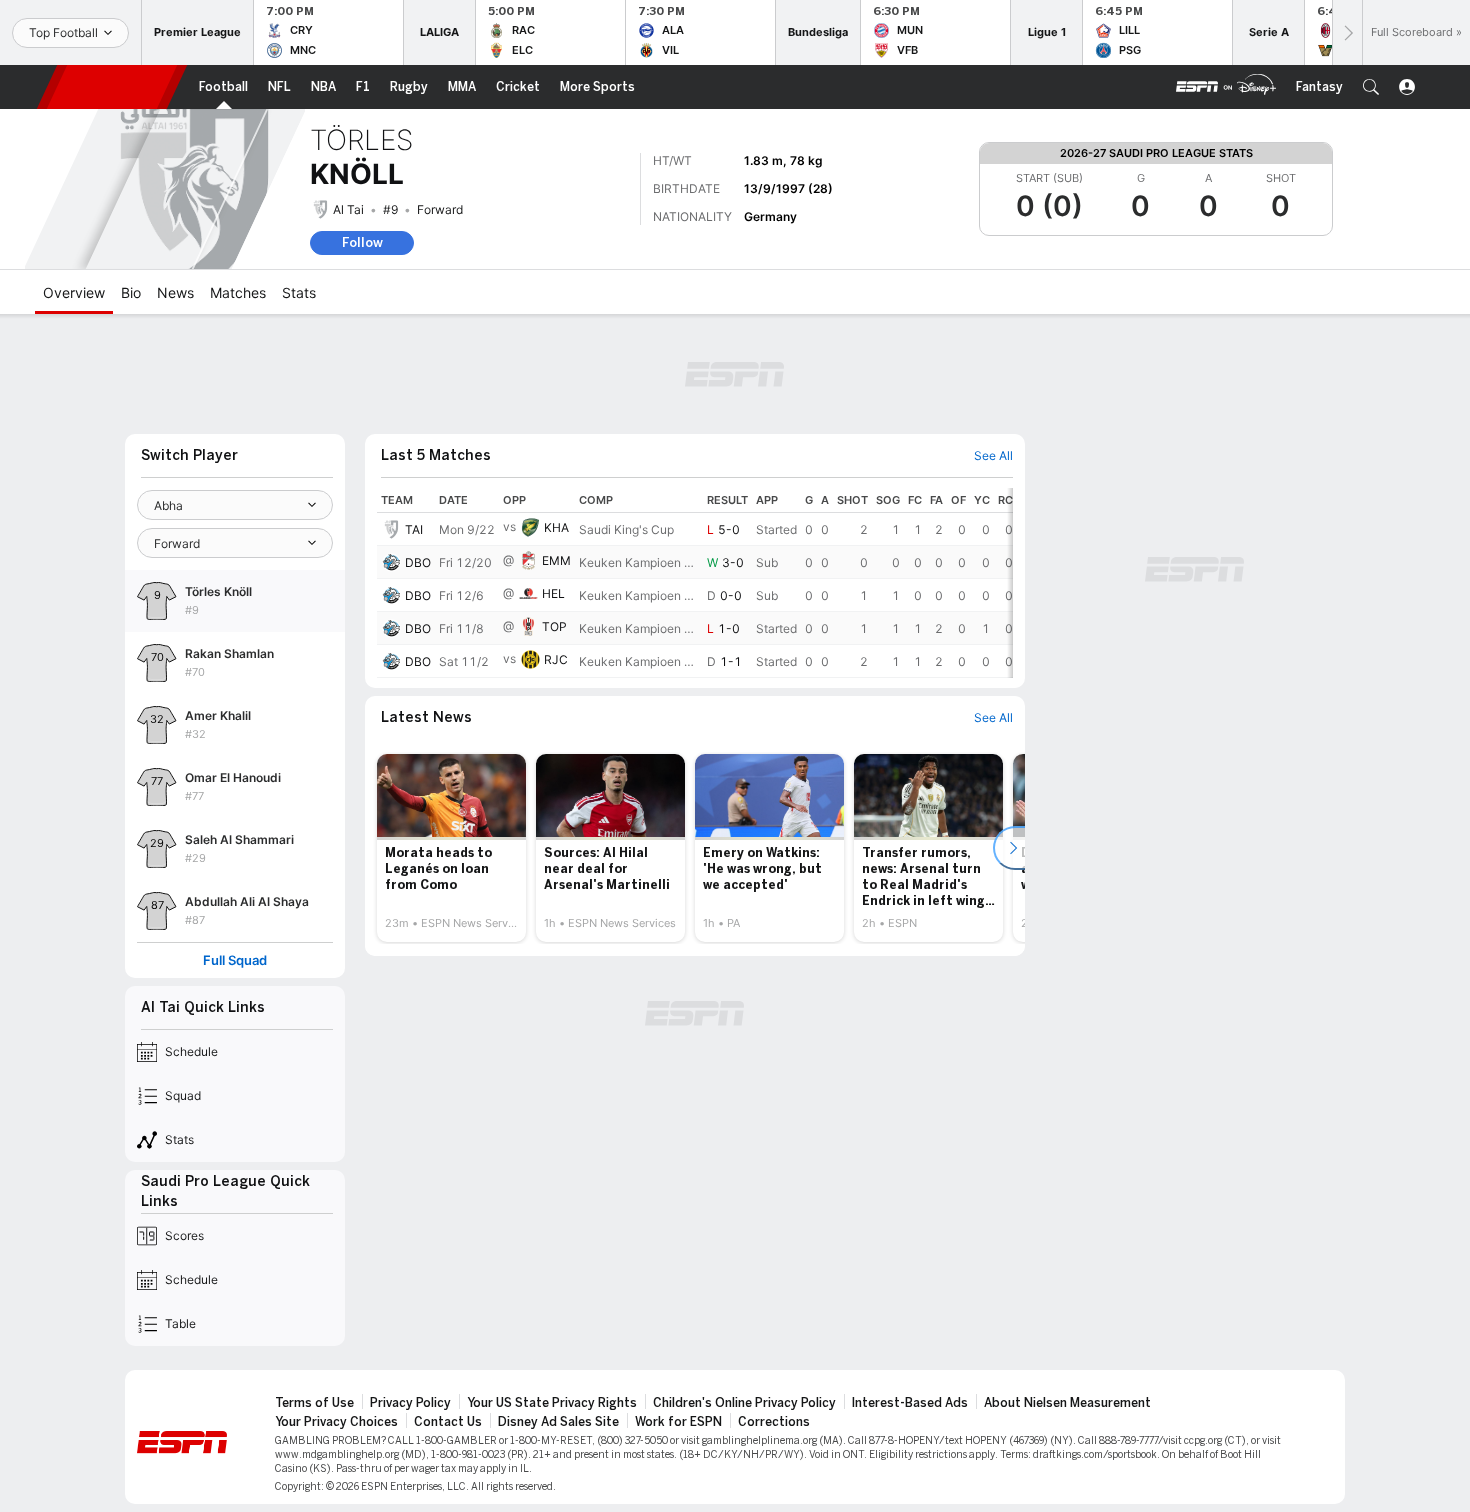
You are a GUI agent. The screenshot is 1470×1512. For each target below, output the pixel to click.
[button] (1371, 87)
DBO (418, 562)
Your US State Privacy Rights (552, 1403)
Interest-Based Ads (910, 1403)
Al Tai (348, 209)
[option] (451, 848)
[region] (695, 583)
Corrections (774, 1422)
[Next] (1347, 32)
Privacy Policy (410, 1403)
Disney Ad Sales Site (558, 1422)
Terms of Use (314, 1403)
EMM (556, 560)
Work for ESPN (678, 1422)
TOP (554, 626)
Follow (362, 242)
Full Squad (235, 960)
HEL (553, 593)
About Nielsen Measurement (1067, 1403)
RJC (556, 659)
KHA (556, 527)
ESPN (112, 87)
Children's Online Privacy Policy (744, 1403)
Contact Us (448, 1422)
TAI (414, 529)
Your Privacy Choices (336, 1422)
